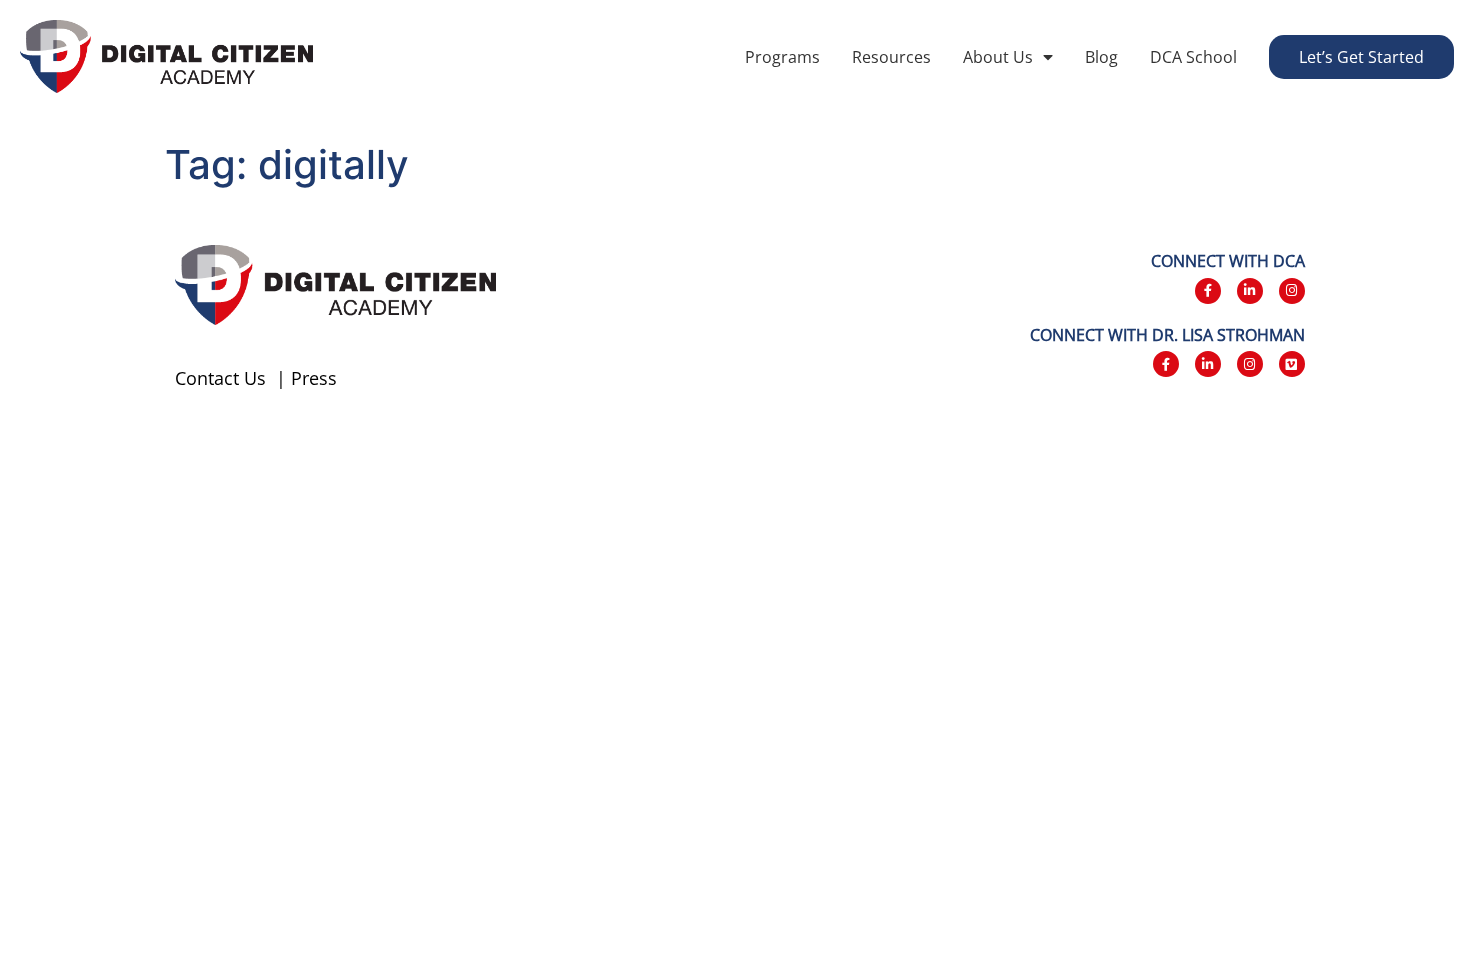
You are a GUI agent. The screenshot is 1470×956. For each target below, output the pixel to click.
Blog (1101, 57)
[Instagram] (1292, 291)
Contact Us (220, 378)
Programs (782, 57)
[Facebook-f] (1208, 291)
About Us (998, 57)
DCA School (1193, 57)
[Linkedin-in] (1250, 291)
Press (314, 378)
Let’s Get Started (1361, 57)
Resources (891, 57)
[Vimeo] (1292, 364)
